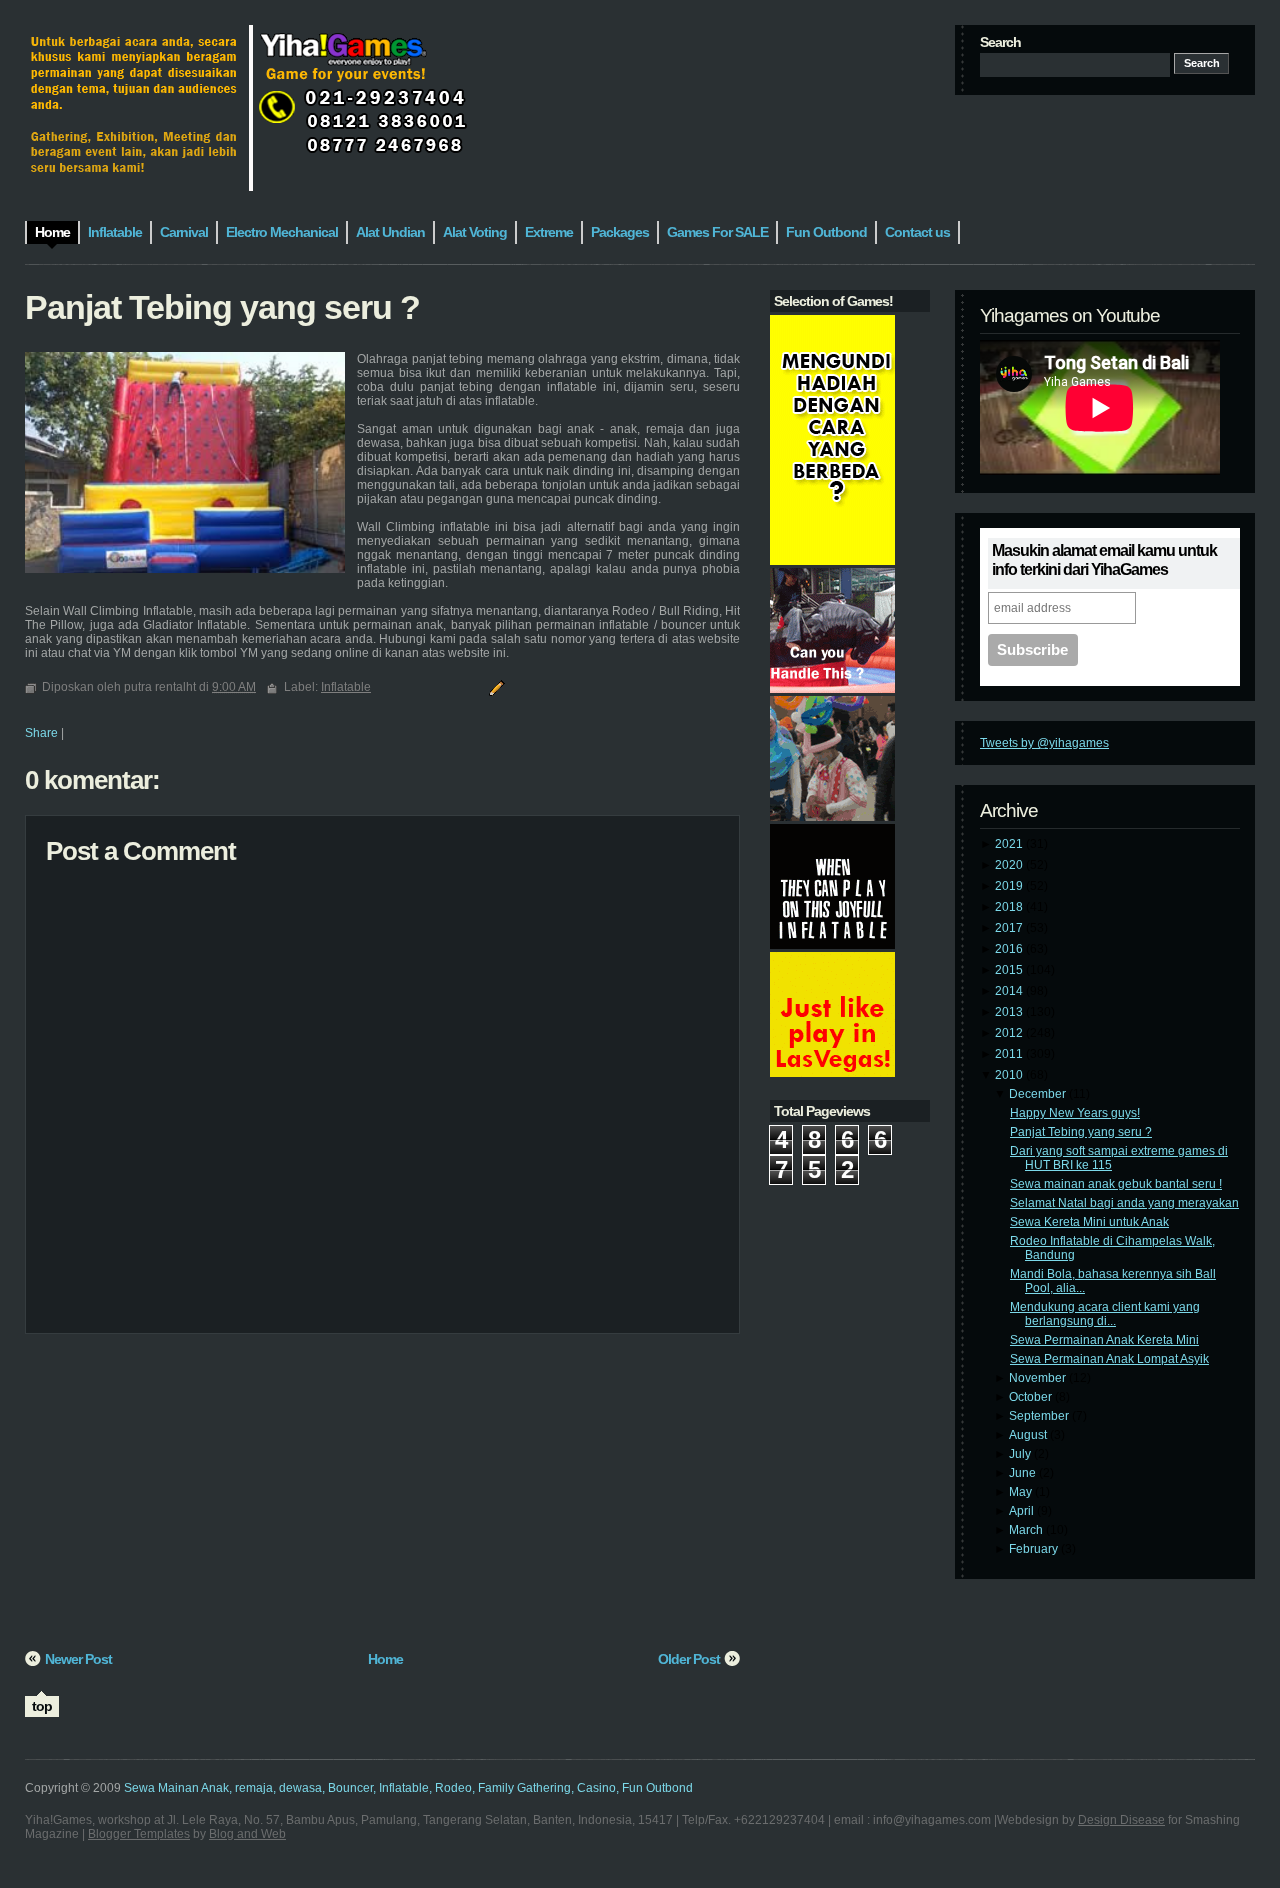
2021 (1010, 844)
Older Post (689, 1659)
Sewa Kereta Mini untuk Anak (1089, 1222)
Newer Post (78, 1659)
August (1029, 1435)
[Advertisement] (382, 1499)
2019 (1010, 886)
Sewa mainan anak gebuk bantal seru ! (1116, 1184)
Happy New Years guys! (1075, 1113)
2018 (1010, 907)
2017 (1010, 928)
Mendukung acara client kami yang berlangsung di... (1105, 1314)
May (1022, 1492)
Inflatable (346, 687)
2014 (1010, 991)
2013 (1010, 1012)
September (1040, 1416)
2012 (1010, 1033)
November (1039, 1378)
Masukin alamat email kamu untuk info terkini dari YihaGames (1104, 560)
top (42, 1706)
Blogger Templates (139, 1834)
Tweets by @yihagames (1044, 743)
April (1023, 1511)
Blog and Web (247, 1834)
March (1027, 1530)
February (1035, 1549)
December (1039, 1094)
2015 (1010, 970)
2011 (1010, 1054)
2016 (1010, 949)
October (1032, 1397)
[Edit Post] (494, 687)
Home (385, 1659)
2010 (1010, 1075)
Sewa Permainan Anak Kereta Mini (1104, 1340)
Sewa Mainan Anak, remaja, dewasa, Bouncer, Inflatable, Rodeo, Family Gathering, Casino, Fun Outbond (408, 1788)
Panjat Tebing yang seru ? (1081, 1132)
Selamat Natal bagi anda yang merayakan (1124, 1203)
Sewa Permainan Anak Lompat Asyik (1109, 1359)
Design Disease (1121, 1820)
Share (41, 733)
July (1021, 1454)
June (1024, 1473)
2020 (1010, 865)
